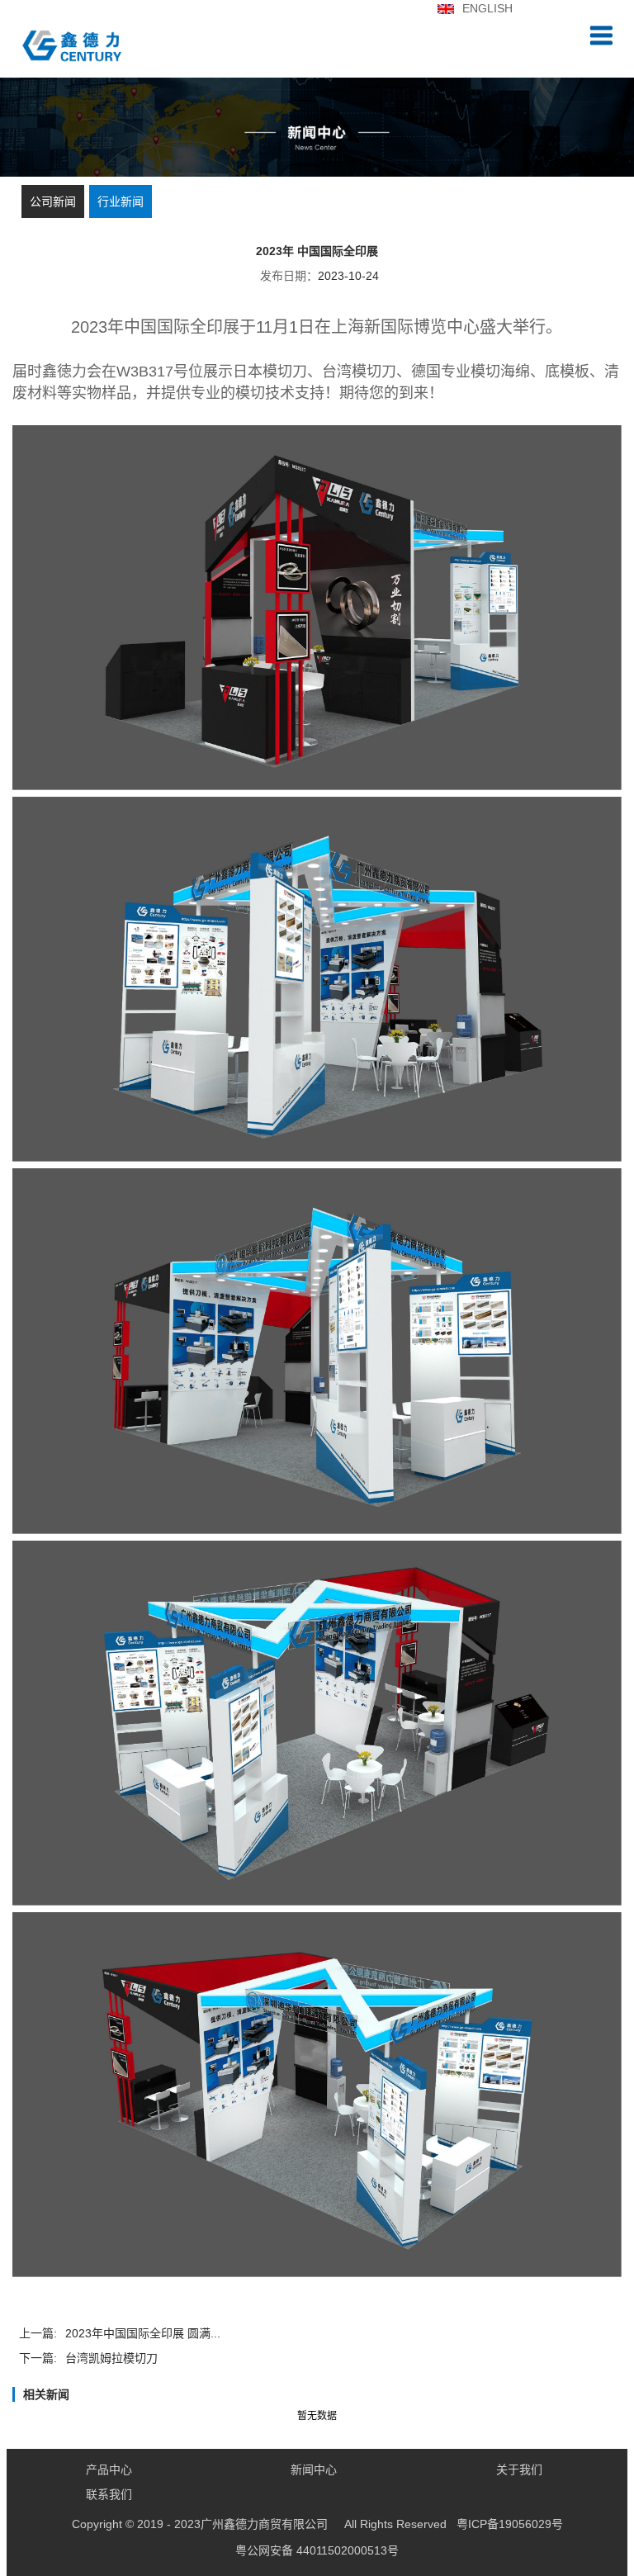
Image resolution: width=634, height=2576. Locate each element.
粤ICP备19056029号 (317, 2524)
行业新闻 (121, 201)
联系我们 (109, 2494)
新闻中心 (314, 2469)
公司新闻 (53, 201)
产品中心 (109, 2469)
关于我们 (519, 2469)
